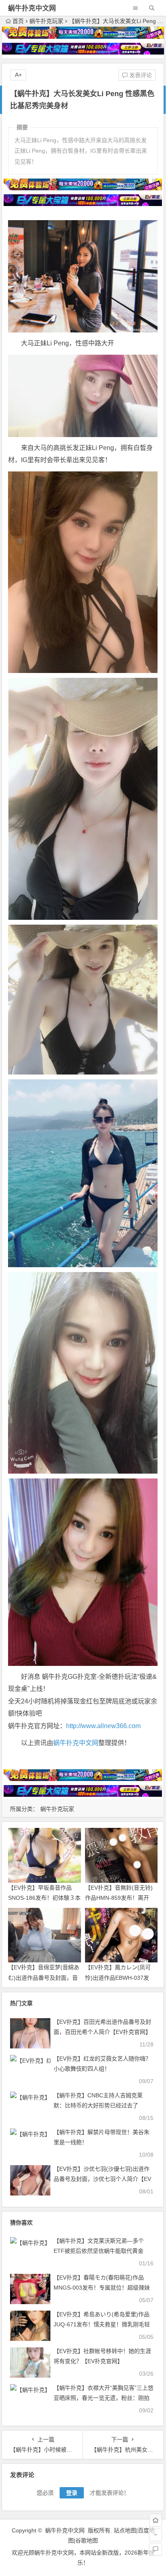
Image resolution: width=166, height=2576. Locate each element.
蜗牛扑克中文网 (32, 8)
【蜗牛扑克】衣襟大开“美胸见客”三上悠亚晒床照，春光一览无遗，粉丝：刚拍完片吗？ (104, 2398)
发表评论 (140, 75)
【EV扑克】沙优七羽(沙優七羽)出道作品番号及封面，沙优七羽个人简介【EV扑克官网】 (102, 2179)
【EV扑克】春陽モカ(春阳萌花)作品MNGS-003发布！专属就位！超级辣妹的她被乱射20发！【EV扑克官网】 (102, 2288)
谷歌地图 (87, 2540)
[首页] (156, 2520)
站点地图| (126, 2530)
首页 (18, 21)
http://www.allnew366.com (103, 1726)
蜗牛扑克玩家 (46, 21)
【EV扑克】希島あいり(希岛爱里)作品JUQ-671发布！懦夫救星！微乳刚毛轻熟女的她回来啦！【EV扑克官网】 (102, 2324)
